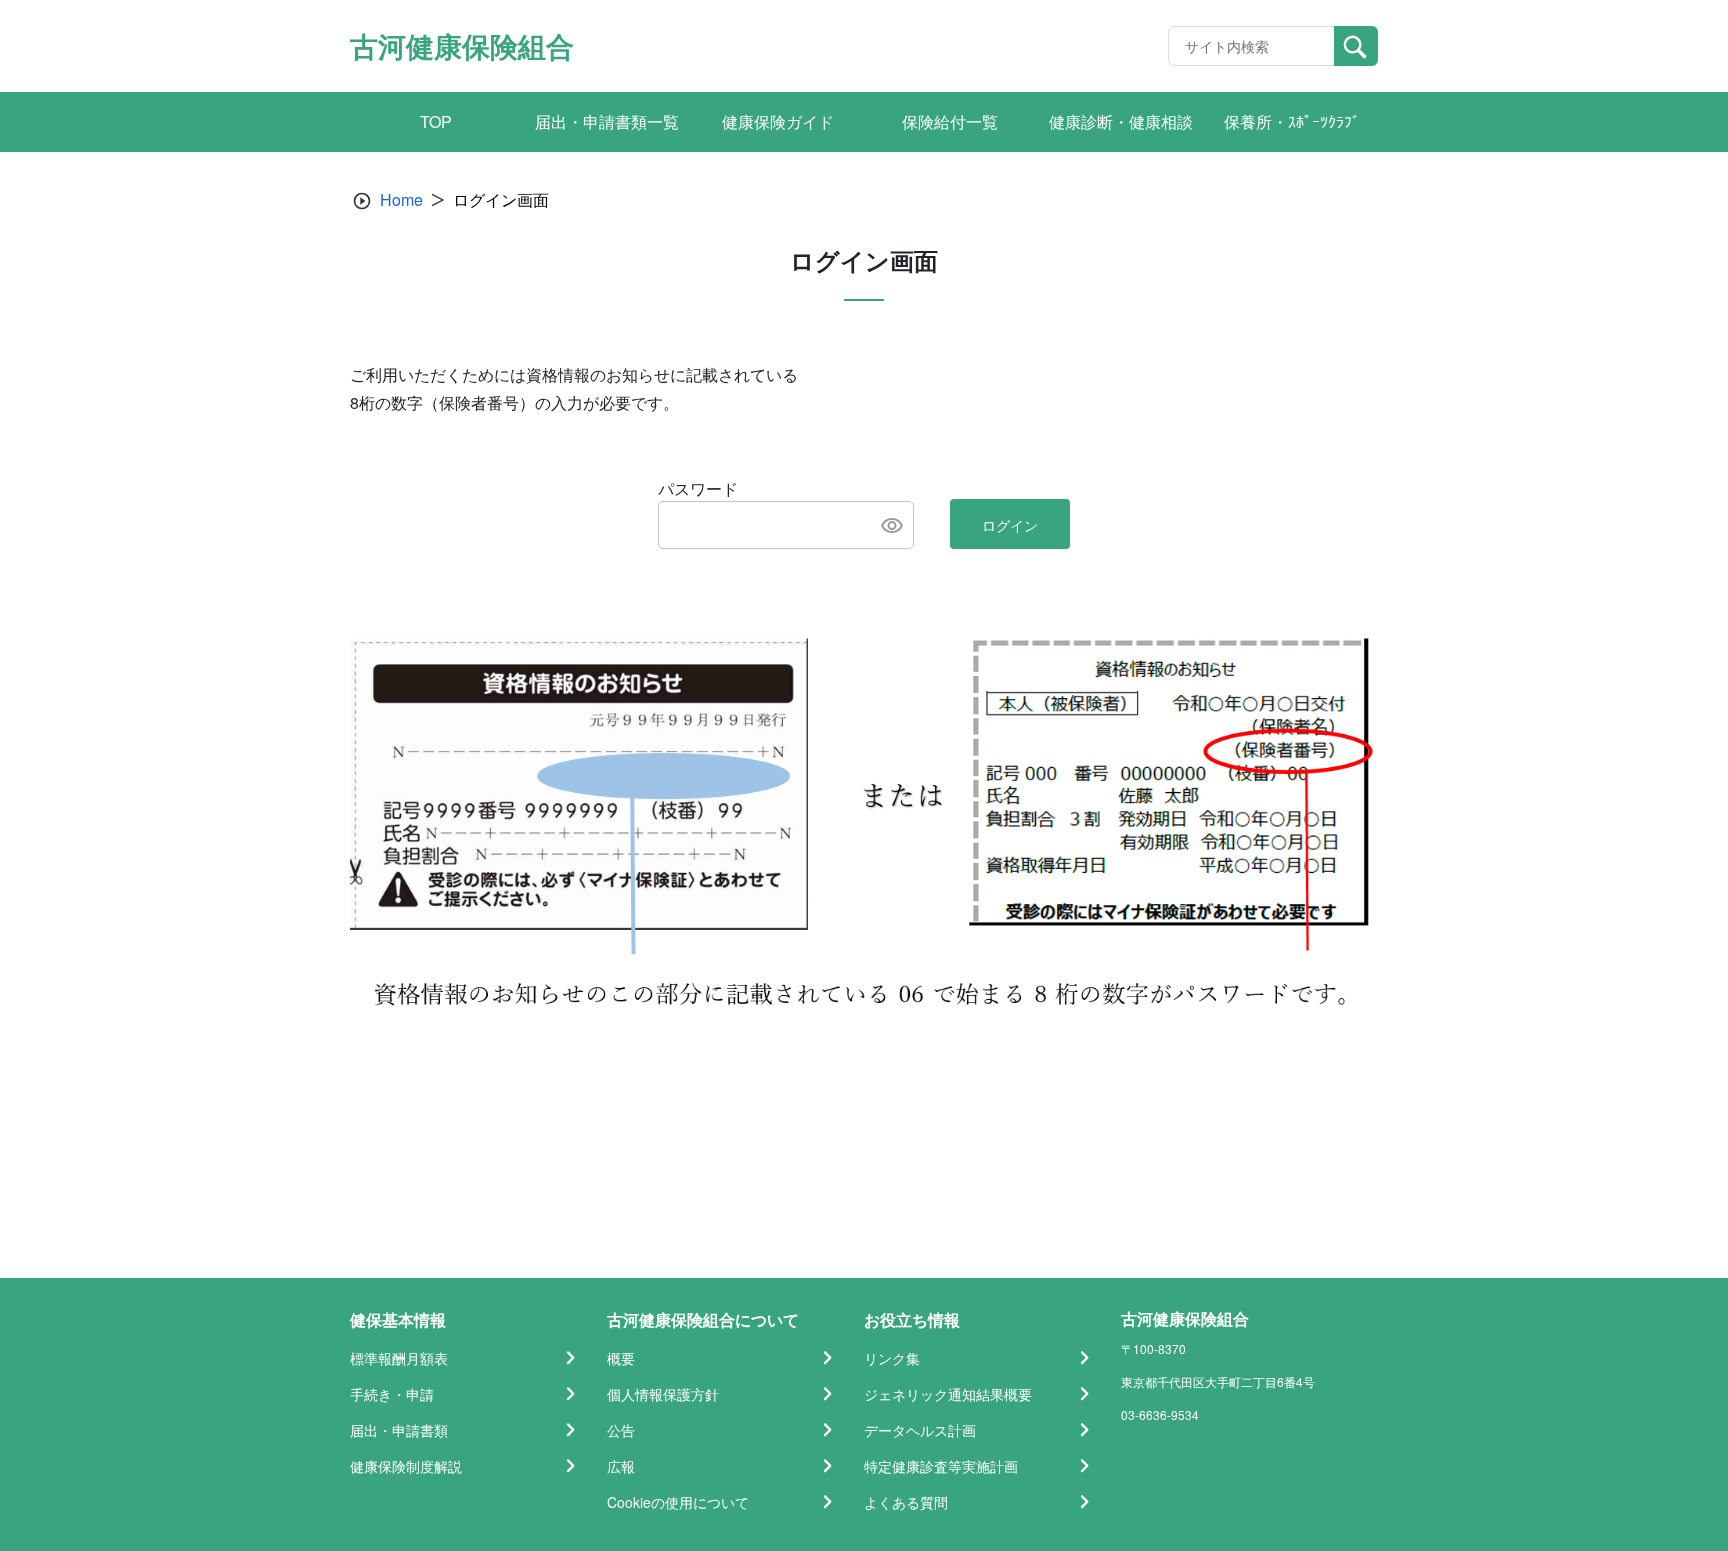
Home (401, 199)
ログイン (1010, 525)
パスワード (698, 488)
